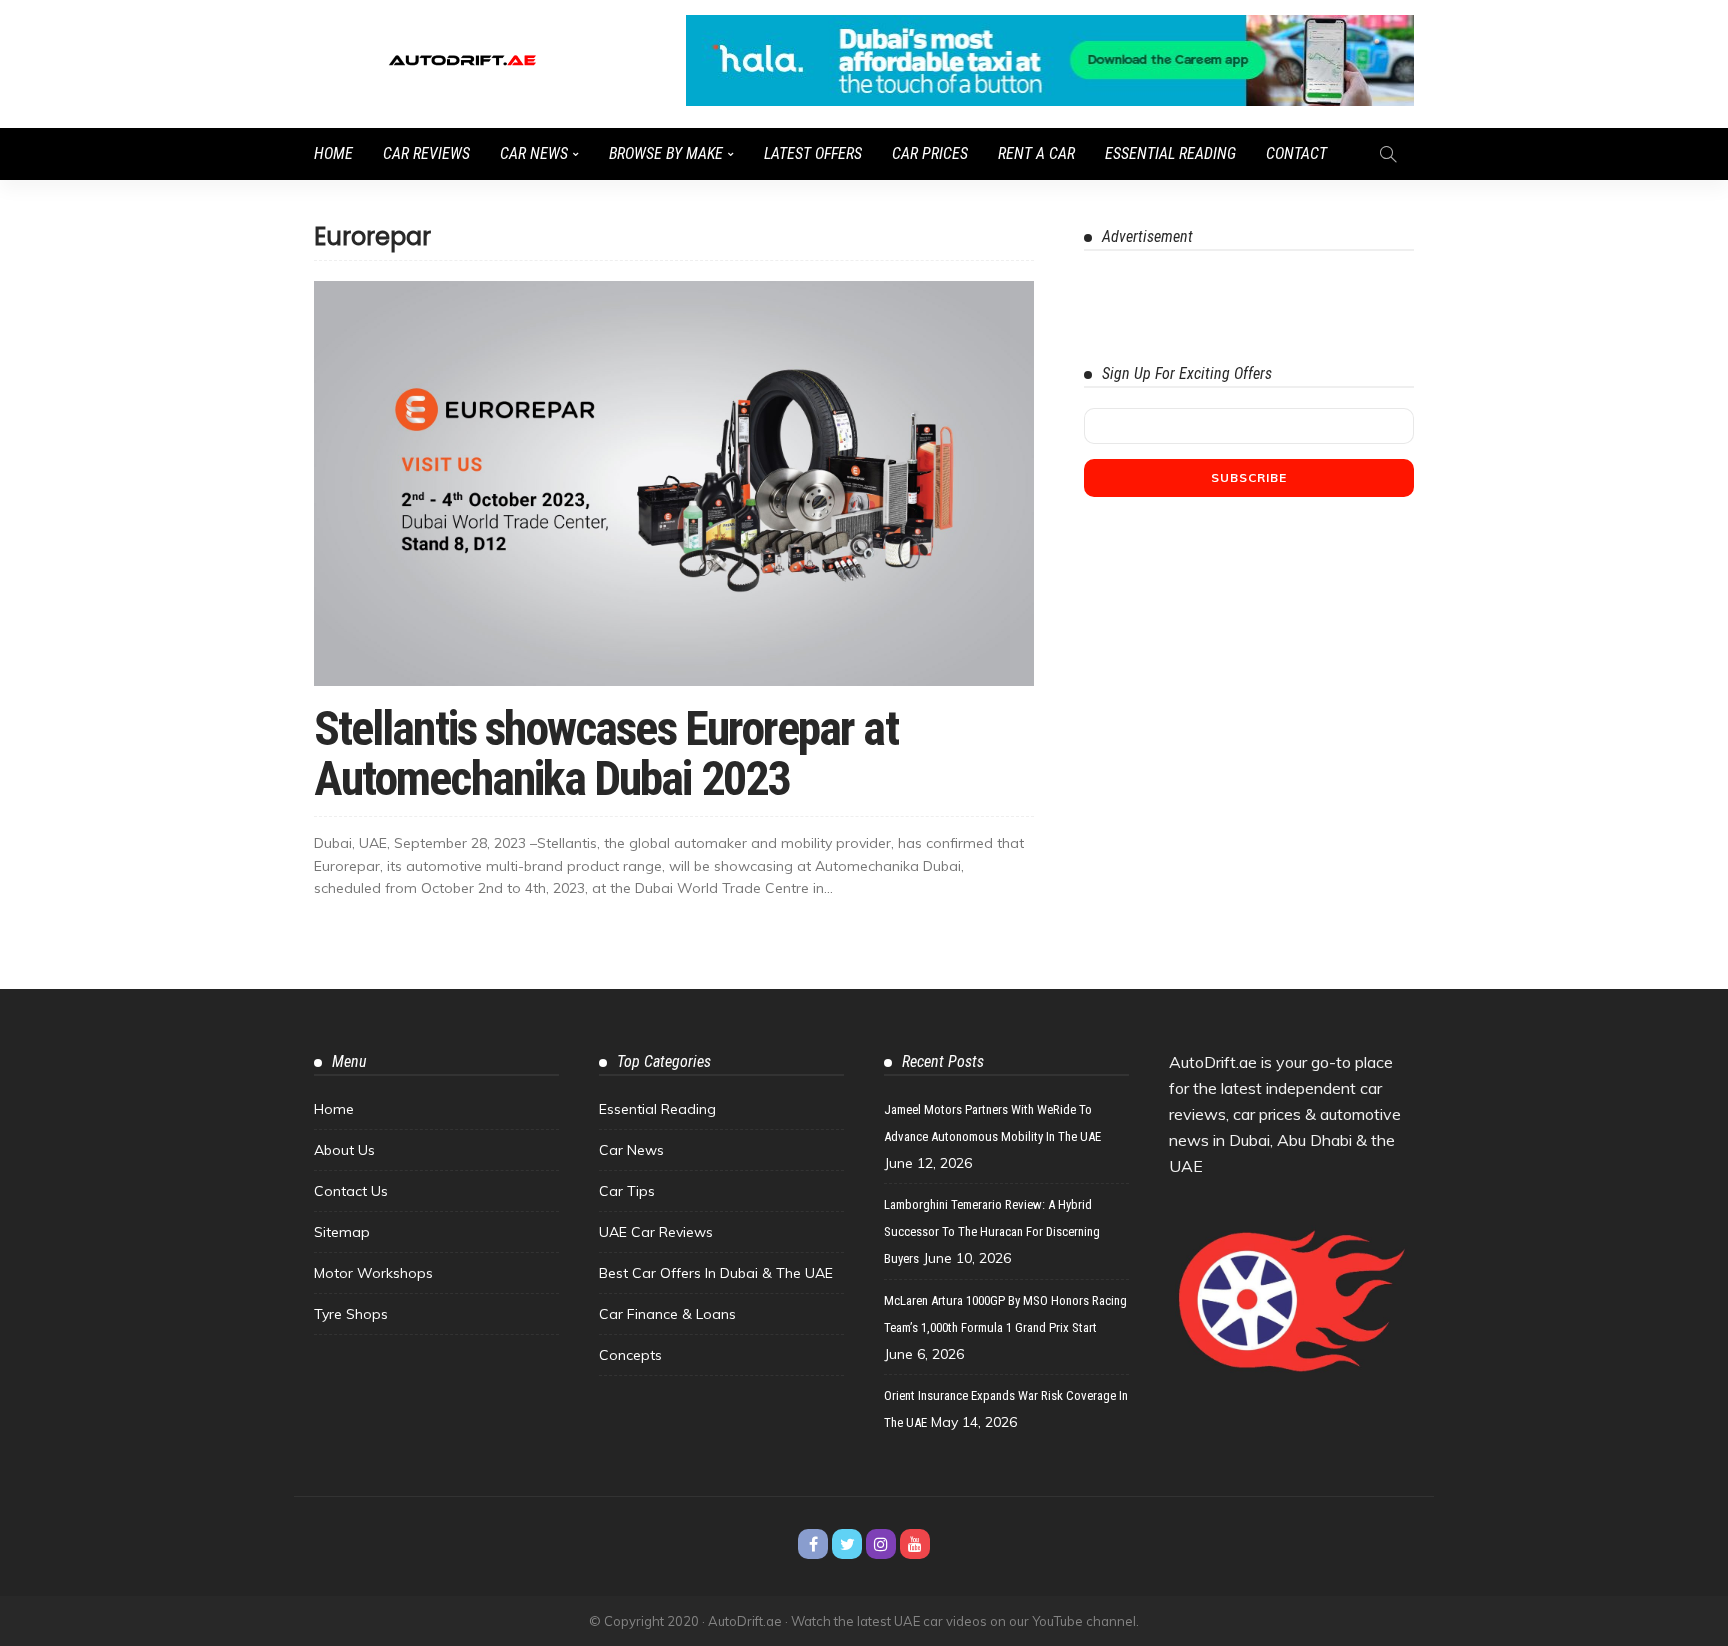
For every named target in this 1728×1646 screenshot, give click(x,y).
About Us (344, 1150)
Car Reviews (426, 153)
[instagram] (881, 1544)
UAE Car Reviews (656, 1232)
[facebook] (813, 1544)
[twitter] (847, 1544)
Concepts (630, 1355)
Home (333, 153)
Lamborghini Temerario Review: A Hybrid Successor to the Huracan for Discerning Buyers (992, 1231)
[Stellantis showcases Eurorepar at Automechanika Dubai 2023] (674, 483)
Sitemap (342, 1232)
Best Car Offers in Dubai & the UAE (716, 1273)
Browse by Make (666, 153)
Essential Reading (1170, 153)
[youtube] (915, 1544)
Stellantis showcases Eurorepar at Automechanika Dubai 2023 (606, 753)
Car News (534, 153)
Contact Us (351, 1191)
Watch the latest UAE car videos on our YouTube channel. (965, 1621)
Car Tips (627, 1191)
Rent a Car (1036, 153)
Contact (1296, 153)
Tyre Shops (351, 1314)
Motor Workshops (373, 1273)
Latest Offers (813, 153)
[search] (1388, 154)
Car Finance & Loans (667, 1314)
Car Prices (930, 153)
